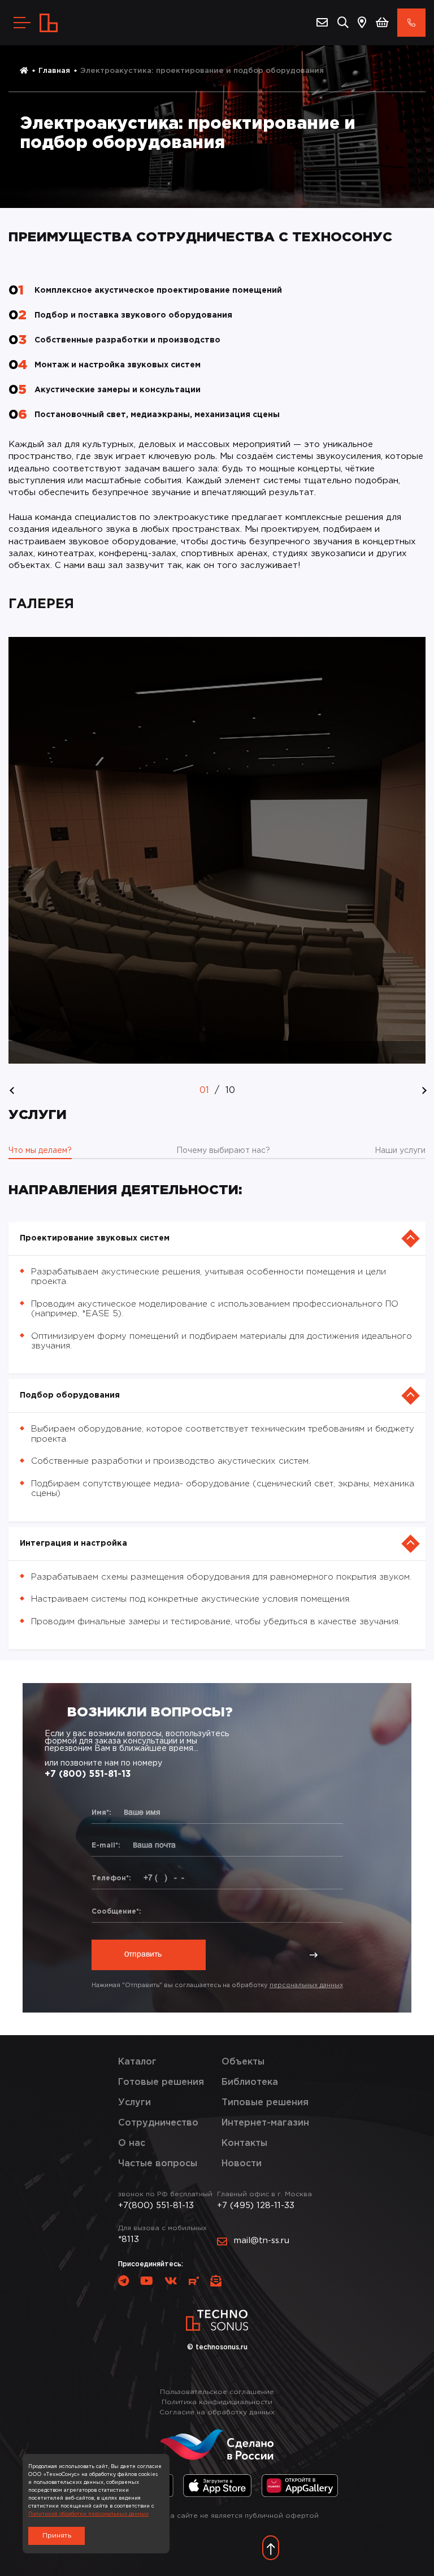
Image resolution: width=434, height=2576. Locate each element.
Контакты (244, 2143)
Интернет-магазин (265, 2123)
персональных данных (306, 1985)
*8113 (129, 2239)
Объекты (243, 2062)
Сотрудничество (158, 2123)
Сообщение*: (116, 1912)
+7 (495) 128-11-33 (256, 2206)
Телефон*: (111, 1878)
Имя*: (101, 1813)
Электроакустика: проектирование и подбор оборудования (202, 71)
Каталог (137, 2062)
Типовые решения (265, 2103)
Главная (54, 71)
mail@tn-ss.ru (262, 2241)
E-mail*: (106, 1846)
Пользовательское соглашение (217, 2392)
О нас (132, 2143)
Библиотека (250, 2082)
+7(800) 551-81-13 (156, 2206)
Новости (242, 2164)
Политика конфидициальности (217, 2402)
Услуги (134, 2103)
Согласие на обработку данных (217, 2412)
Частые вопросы (158, 2164)
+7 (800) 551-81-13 (88, 1774)
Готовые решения (161, 2082)
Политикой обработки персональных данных (88, 2514)
